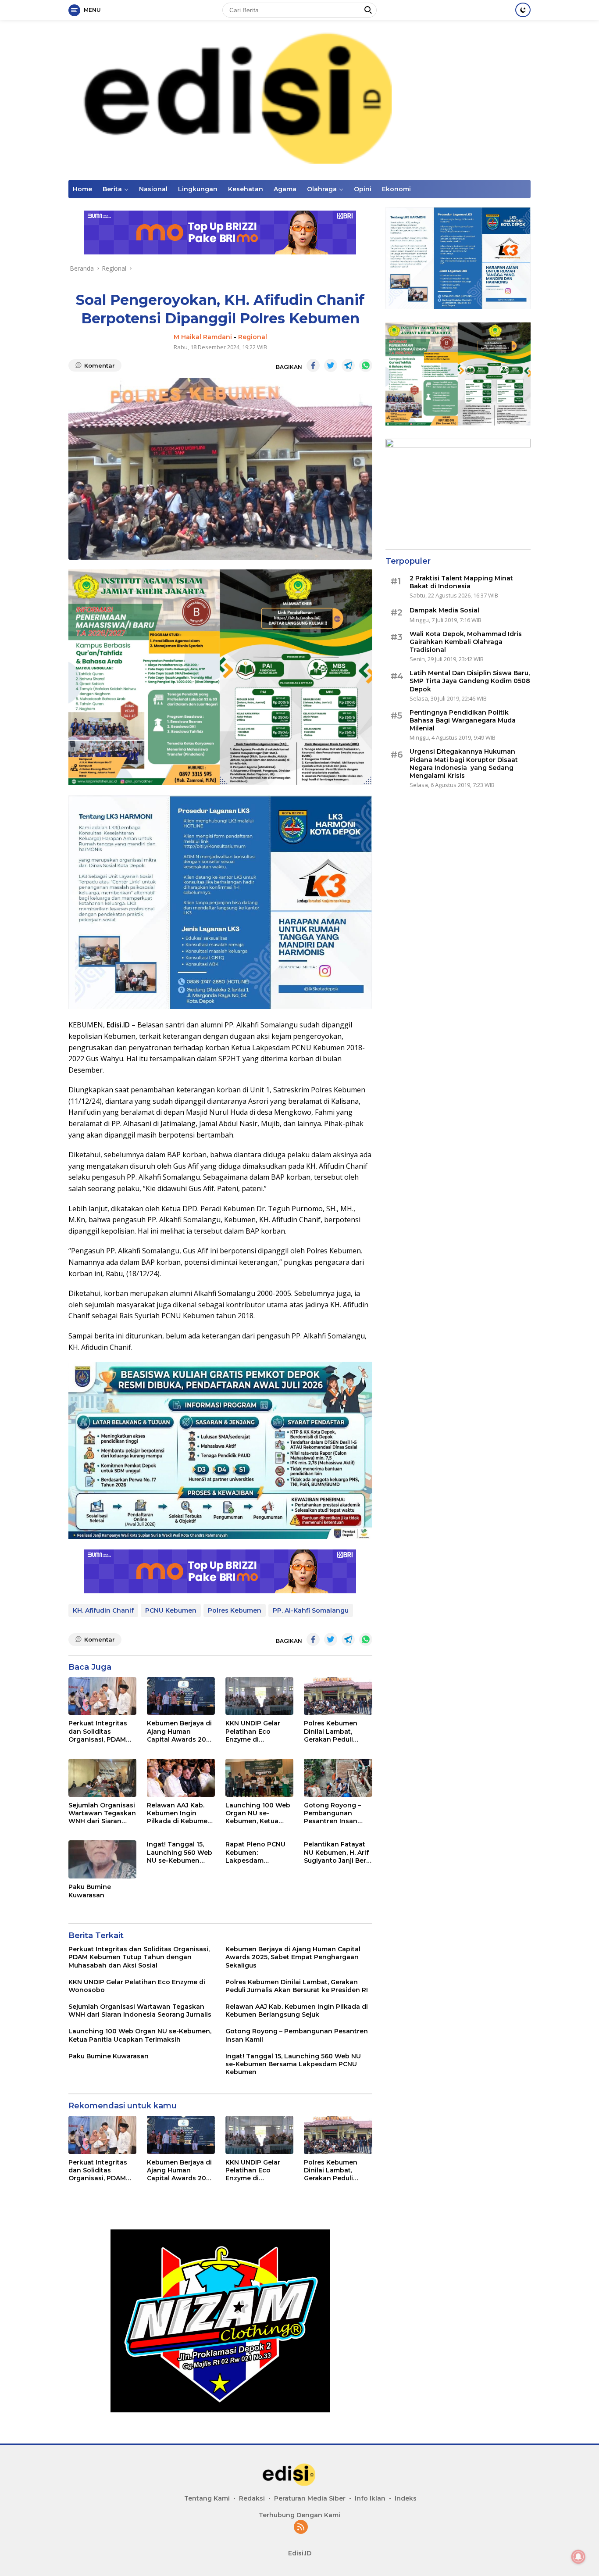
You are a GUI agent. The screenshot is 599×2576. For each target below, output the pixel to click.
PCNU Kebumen (171, 1610)
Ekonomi (396, 189)
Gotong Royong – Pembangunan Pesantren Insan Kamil (332, 1813)
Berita (112, 189)
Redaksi (252, 2498)
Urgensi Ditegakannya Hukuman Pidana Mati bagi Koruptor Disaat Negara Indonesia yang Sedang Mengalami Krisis (464, 764)
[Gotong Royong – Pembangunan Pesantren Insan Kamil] (338, 1778)
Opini (363, 189)
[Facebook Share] (313, 365)
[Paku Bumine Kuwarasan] (102, 1859)
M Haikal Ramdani (203, 337)
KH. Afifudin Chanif (103, 1610)
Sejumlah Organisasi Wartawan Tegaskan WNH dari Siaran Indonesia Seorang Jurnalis (102, 1813)
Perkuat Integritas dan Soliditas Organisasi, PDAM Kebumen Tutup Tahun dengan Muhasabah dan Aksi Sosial (102, 1731)
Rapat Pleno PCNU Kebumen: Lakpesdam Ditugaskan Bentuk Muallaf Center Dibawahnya (257, 1852)
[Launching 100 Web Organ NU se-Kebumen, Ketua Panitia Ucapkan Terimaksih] (259, 1778)
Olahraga (322, 189)
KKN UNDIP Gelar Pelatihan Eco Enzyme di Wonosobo (253, 1731)
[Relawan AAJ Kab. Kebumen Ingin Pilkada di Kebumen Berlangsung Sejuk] (181, 1778)
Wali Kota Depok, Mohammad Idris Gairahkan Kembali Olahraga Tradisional (466, 642)
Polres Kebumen (235, 1610)
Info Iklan (370, 2498)
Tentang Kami (207, 2498)
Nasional (153, 189)
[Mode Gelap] (523, 10)
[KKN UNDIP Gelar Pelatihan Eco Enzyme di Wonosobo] (259, 1696)
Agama (285, 189)
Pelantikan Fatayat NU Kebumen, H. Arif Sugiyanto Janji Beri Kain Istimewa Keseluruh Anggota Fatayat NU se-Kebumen (336, 1852)
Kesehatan (246, 189)
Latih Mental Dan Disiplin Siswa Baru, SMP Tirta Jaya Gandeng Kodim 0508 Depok (470, 681)
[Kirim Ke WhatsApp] (366, 365)
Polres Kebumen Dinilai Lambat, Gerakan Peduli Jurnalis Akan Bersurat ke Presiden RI (338, 1731)
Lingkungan (198, 189)
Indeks (406, 2498)
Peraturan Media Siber (310, 2498)
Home (82, 189)
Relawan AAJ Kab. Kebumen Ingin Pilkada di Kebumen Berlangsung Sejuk (179, 1813)
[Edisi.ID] (299, 99)
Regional (253, 337)
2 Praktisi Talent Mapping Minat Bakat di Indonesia (461, 582)
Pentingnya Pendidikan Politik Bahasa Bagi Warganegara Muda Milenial (463, 720)
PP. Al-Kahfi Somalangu (311, 1610)
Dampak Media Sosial (444, 611)
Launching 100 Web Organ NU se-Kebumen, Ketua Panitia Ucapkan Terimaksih (258, 1813)
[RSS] (301, 2528)
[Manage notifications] (578, 2557)
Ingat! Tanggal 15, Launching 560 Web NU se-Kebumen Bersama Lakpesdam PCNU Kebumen (180, 1852)
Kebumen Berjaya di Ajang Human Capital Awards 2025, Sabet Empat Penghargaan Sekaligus (181, 1731)
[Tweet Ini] (331, 365)
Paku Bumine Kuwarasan (90, 1891)
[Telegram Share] (348, 365)
